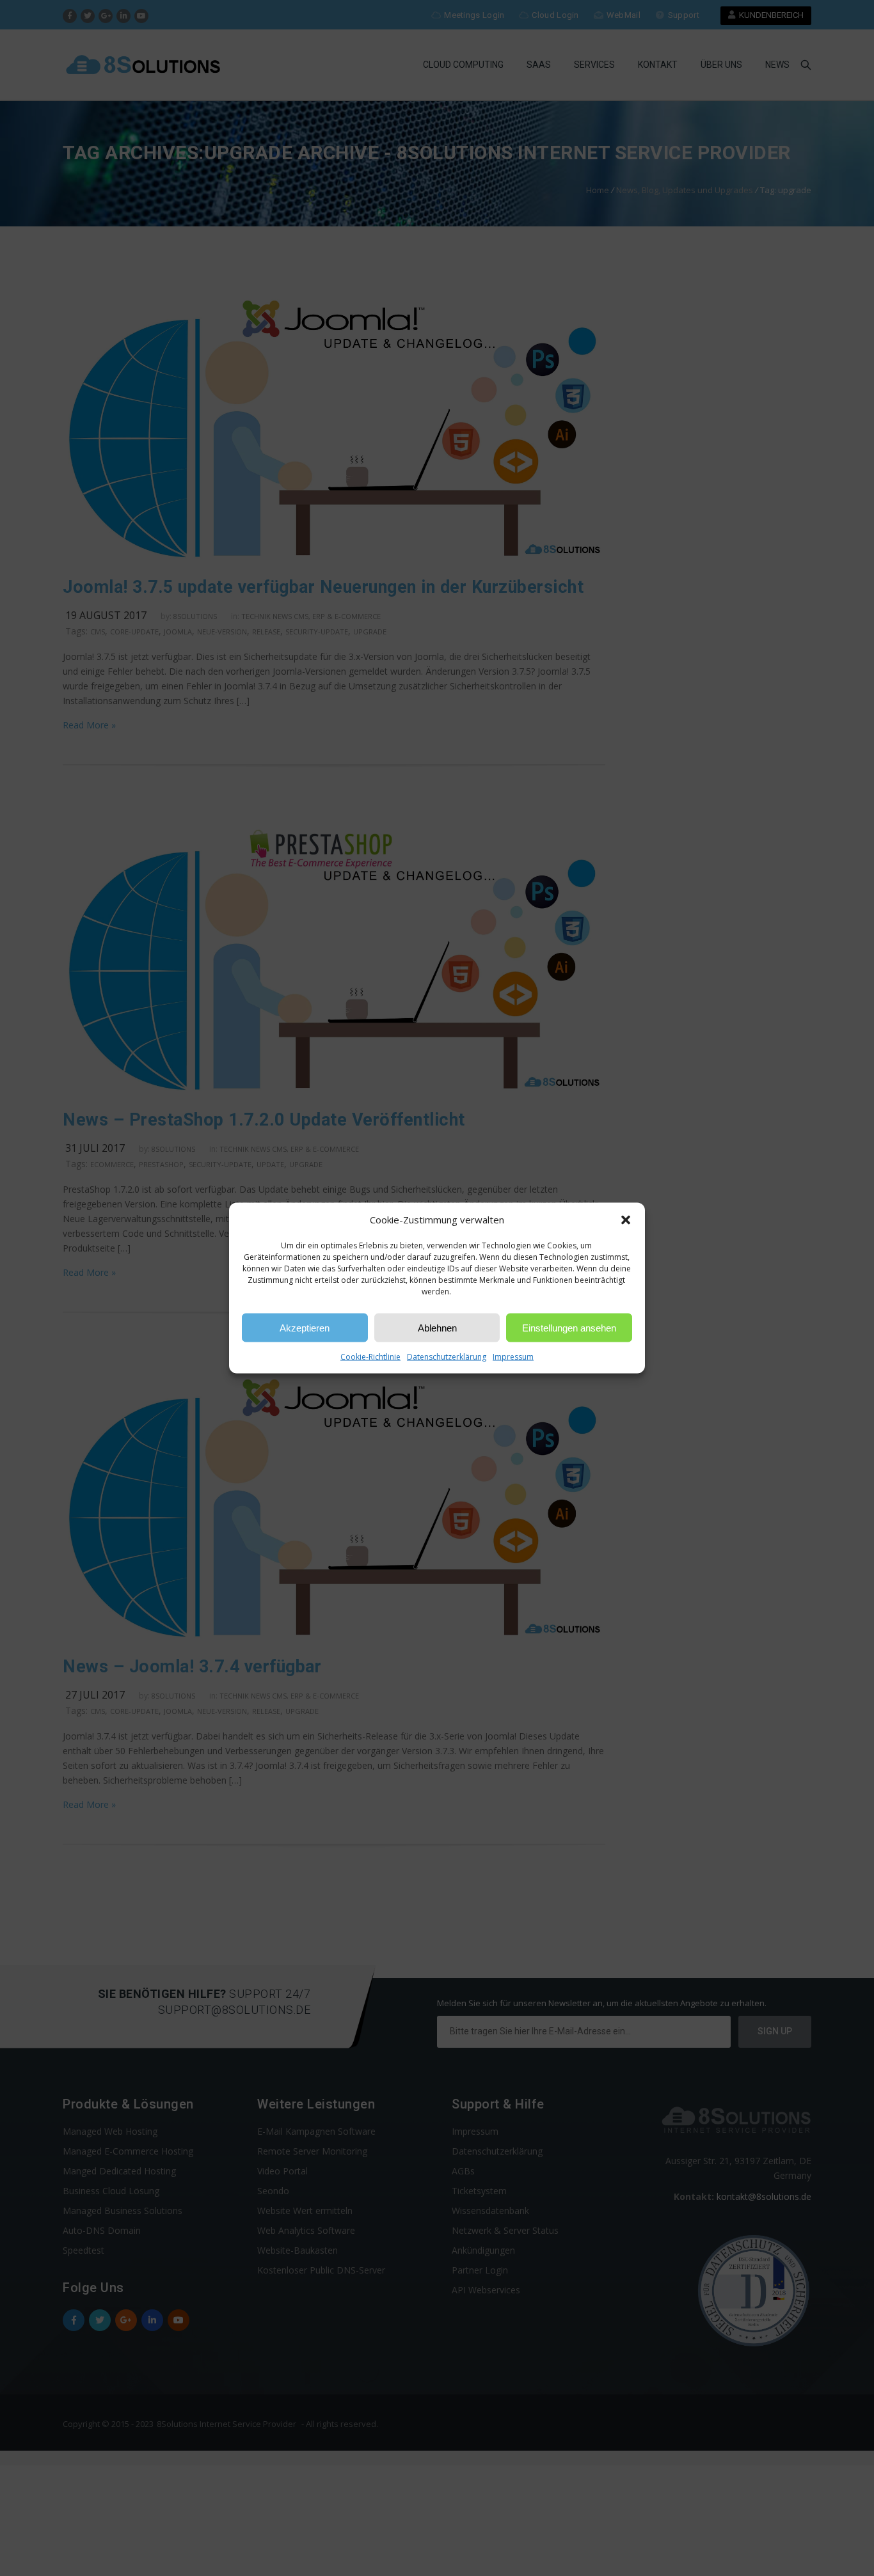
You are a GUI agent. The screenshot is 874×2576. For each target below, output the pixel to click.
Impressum (513, 1357)
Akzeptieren (305, 1327)
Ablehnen (437, 1327)
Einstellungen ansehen (569, 1327)
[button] (626, 1220)
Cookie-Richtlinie (370, 1357)
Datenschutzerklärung (447, 1357)
